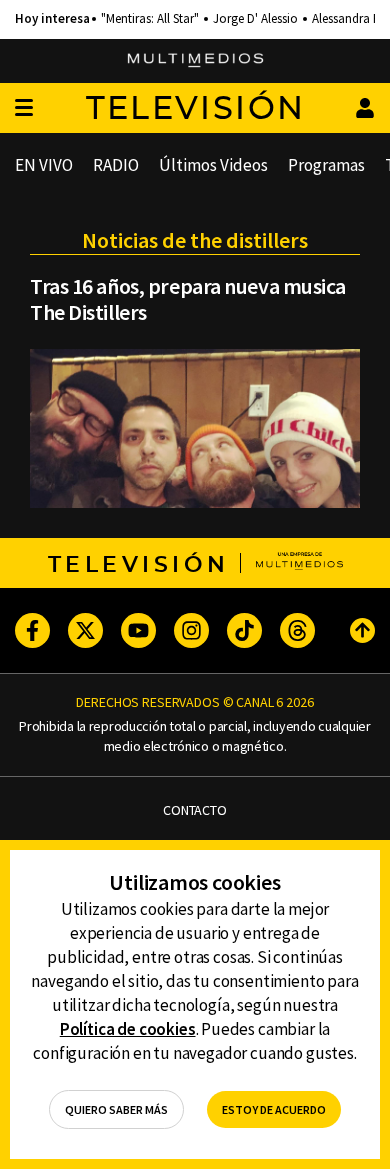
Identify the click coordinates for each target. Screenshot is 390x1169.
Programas (326, 165)
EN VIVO (44, 165)
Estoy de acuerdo (274, 1109)
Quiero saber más (116, 1109)
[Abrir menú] (24, 108)
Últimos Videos (213, 165)
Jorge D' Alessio (255, 19)
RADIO (116, 165)
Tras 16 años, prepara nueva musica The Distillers (188, 299)
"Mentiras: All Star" (150, 19)
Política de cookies (128, 1029)
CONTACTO (195, 810)
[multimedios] (195, 61)
